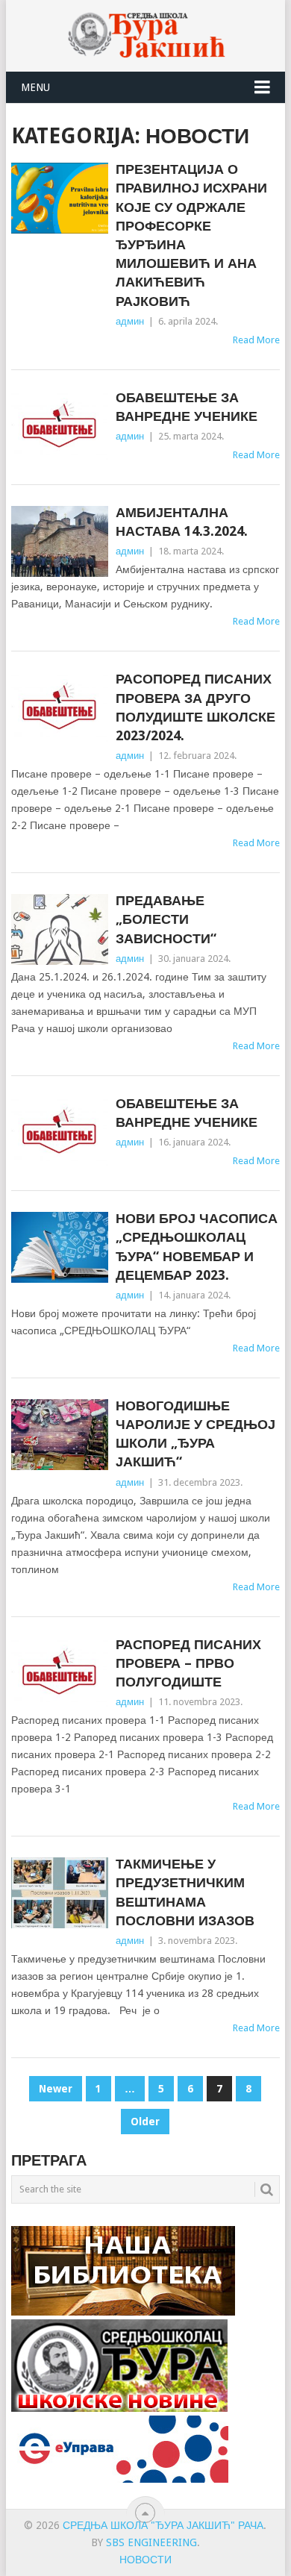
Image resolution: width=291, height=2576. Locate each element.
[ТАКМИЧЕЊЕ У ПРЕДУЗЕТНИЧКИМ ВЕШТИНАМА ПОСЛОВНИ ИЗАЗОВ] (59, 1893)
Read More (256, 340)
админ (130, 321)
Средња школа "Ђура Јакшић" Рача (163, 2525)
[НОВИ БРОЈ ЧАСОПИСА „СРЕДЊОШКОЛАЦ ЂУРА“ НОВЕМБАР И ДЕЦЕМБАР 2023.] (59, 1247)
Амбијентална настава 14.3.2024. (182, 522)
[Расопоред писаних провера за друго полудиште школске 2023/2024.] (59, 708)
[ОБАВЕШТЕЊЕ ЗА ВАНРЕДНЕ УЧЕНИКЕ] (59, 426)
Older (145, 2122)
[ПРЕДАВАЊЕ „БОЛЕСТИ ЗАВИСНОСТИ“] (59, 929)
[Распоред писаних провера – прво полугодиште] (59, 1673)
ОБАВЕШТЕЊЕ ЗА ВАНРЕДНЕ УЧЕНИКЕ (187, 407)
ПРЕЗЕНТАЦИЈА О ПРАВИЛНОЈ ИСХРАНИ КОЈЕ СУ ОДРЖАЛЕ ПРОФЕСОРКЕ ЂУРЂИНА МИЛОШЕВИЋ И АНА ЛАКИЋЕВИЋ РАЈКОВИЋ (191, 235)
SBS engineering (151, 2542)
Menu (35, 87)
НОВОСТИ (145, 2560)
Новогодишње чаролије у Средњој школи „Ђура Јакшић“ (195, 1434)
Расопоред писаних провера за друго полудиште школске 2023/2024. (195, 707)
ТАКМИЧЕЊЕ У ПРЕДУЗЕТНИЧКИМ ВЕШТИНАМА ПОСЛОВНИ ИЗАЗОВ (185, 1892)
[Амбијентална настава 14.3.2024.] (59, 541)
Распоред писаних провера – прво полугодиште (188, 1663)
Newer (56, 2089)
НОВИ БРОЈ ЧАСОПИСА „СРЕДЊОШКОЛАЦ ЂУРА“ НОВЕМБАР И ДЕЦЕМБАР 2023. (197, 1247)
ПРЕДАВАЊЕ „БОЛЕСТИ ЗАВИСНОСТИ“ (166, 919)
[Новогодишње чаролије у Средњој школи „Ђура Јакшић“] (59, 1435)
